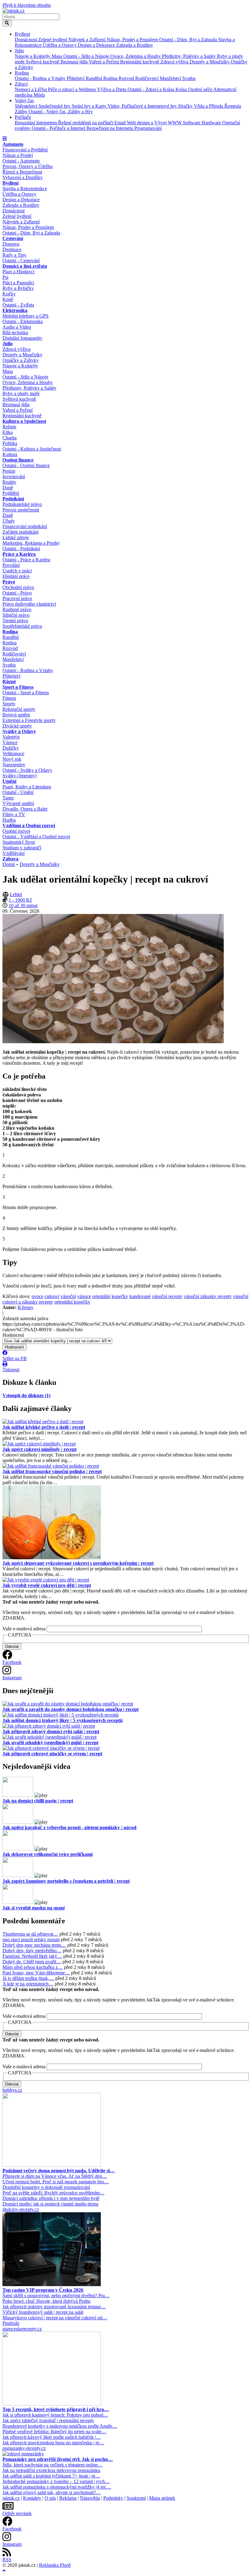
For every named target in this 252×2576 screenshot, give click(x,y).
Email (121, 123)
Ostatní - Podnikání (21, 549)
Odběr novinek (17, 2513)
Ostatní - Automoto (21, 161)
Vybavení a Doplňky (23, 177)
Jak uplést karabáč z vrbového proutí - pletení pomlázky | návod (69, 1827)
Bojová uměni (16, 715)
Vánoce (10, 742)
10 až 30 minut (23, 905)
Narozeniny (14, 765)
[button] (5, 139)
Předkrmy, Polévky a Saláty (189, 56)
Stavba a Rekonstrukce (25, 188)
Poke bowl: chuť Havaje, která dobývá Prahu (46, 2301)
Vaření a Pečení (104, 62)
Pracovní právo (17, 598)
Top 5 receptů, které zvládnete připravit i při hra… (56, 2409)
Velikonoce (13, 753)
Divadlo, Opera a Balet (25, 809)
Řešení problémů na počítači (86, 123)
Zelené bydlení (53, 40)
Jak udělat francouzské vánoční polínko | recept (52, 1471)
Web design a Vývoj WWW (155, 123)
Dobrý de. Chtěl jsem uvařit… (32, 1962)
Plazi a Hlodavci (18, 272)
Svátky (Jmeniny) (20, 776)
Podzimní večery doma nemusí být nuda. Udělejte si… (59, 2171)
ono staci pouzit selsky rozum (31, 1939)
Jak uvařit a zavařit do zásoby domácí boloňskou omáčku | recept (71, 1709)
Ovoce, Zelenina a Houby (136, 56)
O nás (50, 2498)
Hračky (186, 106)
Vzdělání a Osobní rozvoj (29, 825)
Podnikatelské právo (22, 504)
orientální (101, 1296)
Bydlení (22, 34)
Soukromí (136, 2498)
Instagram (12, 1678)
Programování (148, 128)
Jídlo (19, 51)
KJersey (26, 1307)
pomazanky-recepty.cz (24, 2448)
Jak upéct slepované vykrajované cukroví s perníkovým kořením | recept (78, 1563)
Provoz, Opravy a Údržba (28, 166)
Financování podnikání (25, 526)
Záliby (22, 112)
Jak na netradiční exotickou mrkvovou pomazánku (51, 2470)
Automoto (13, 144)
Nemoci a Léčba (31, 89)
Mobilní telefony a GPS (26, 316)
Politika (10, 443)
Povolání (11, 565)
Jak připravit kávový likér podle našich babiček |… (52, 2437)
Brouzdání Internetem (36, 123)
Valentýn (11, 737)
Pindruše (11, 2323)
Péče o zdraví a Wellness (73, 89)
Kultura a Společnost (24, 421)
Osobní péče (201, 89)
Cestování (13, 238)
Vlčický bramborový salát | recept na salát (43, 2312)
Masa (57, 56)
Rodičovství (148, 78)
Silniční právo (16, 615)
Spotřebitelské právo (22, 626)
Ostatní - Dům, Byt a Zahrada (189, 40)
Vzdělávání (14, 853)
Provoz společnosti (21, 510)
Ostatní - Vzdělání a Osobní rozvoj (36, 837)
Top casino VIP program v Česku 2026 (43, 2290)
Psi (5, 277)
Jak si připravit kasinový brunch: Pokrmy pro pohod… (55, 2415)
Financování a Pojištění (25, 150)
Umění (9, 781)
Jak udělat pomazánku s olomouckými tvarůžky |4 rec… (57, 2487)
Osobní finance (18, 460)
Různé (9, 681)
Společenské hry (55, 106)
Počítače (23, 117)
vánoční (68, 1296)
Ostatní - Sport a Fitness (26, 693)
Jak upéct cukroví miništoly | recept (39, 1449)
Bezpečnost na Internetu (110, 128)
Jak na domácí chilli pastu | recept (38, 1801)
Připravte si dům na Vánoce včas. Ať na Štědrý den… (55, 2176)
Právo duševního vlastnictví (29, 604)
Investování (14, 477)
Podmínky (113, 2498)
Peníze (9, 471)
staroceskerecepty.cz (22, 2329)
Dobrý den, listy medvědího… (32, 1951)
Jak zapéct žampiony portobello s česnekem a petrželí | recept (66, 1881)
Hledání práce (16, 576)
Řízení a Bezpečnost (22, 172)
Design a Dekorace (97, 45)
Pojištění (11, 493)
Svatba (189, 78)
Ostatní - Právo (17, 593)
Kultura (10, 454)
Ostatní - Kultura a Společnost (32, 449)
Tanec (8, 798)
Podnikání (13, 499)
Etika (8, 432)
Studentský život (19, 842)
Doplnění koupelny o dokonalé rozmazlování (46, 2187)
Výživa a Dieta (112, 89)
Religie (9, 427)
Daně (8, 488)
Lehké (16, 894)
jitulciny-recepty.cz (21, 2209)
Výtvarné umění (18, 803)
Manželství (171, 78)
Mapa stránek (162, 2498)
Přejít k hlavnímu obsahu (27, 5)
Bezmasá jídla (75, 62)
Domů (9, 864)
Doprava (11, 244)
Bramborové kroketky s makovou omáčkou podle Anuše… (60, 2426)
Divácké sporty (17, 726)
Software (192, 123)
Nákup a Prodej (18, 155)
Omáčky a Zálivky (21, 360)
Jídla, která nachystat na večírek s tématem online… (53, 2465)
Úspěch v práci (17, 571)
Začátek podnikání (20, 532)
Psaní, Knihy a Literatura (27, 787)
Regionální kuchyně (140, 62)
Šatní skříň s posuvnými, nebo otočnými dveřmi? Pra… (56, 2296)
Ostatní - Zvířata (18, 305)
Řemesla (233, 106)
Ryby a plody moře (21, 393)
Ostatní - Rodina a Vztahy (41, 78)
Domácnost (26, 40)
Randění (94, 78)
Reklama (68, 2498)
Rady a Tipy (14, 255)
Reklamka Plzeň (55, 2565)
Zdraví (21, 84)
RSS (7, 2560)
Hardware (212, 123)
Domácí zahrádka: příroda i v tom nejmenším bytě (51, 2198)
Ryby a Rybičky (18, 288)
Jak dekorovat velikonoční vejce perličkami (47, 1854)
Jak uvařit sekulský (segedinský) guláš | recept (50, 1743)
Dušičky (11, 748)
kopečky (120, 1296)
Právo (9, 582)
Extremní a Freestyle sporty (29, 720)
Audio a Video (17, 327)
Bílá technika (15, 333)
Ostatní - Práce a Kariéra (26, 560)
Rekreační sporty (19, 709)
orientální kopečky (72, 1302)
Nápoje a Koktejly (33, 56)
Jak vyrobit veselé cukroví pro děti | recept (47, 1585)
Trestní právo (15, 621)
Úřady (9, 521)
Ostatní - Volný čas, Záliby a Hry (61, 112)
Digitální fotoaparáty (22, 338)
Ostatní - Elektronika (23, 321)
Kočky (9, 294)
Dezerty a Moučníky (210, 62)
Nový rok (12, 759)
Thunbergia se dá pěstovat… (30, 1934)
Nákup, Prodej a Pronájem (133, 40)
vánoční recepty (167, 1296)
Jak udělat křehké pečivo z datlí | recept (44, 1427)
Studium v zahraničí (22, 848)
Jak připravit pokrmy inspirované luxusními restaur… (54, 2307)
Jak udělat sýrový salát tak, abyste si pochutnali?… (52, 2492)
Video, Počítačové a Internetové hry (143, 106)
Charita (10, 438)
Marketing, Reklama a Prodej (31, 543)
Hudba (9, 820)
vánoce (84, 1296)
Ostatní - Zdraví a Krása (152, 89)
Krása (182, 89)
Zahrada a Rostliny (135, 45)
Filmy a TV (14, 814)
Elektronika (15, 310)
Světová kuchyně (43, 62)
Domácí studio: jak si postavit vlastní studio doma (50, 2204)
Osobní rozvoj (16, 831)
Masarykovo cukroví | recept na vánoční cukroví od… (55, 2318)
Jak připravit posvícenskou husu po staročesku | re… (53, 2443)
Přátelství (76, 78)
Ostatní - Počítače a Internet (59, 128)
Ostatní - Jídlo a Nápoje (87, 56)
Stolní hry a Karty (90, 106)
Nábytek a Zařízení (87, 40)
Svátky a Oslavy (19, 731)
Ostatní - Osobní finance (26, 465)
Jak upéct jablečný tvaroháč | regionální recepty (48, 2420)
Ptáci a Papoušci (18, 283)
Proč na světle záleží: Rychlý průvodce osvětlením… (53, 2193)
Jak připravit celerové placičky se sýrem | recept (52, 1754)
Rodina (22, 73)
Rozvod (127, 78)
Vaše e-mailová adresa (24, 1629)
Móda (39, 95)
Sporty (9, 704)
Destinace (12, 249)
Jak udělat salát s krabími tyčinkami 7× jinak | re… (51, 2476)
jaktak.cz (11, 2498)
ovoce (37, 1296)
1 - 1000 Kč (20, 900)
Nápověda (90, 2498)
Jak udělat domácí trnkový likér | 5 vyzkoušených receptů (63, 1720)
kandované (140, 1296)
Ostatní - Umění (18, 792)
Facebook (12, 1662)
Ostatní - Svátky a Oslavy (27, 770)
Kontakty (32, 2498)
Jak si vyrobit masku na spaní (33, 1908)
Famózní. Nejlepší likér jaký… (32, 1956)
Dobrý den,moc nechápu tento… (34, 1945)
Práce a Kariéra (19, 554)
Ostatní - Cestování (21, 260)
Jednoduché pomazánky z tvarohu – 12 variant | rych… (56, 2481)
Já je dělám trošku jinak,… (28, 1978)
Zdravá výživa (175, 62)
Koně (8, 299)
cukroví (52, 1296)
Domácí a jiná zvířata (25, 266)
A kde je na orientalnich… (28, 1984)
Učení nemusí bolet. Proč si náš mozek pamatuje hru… (56, 2182)
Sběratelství (27, 106)
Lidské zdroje (16, 537)
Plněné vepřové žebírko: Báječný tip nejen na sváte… (54, 2432)
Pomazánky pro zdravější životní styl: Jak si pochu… (58, 2459)
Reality (9, 482)
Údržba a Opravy (60, 45)
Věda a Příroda (209, 106)
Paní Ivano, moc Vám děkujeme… (36, 1973)
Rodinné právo (17, 609)
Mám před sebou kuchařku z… (33, 1967)
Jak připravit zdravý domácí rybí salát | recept (51, 1731)
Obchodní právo (18, 587)
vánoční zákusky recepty (208, 1296)
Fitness (9, 698)
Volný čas (24, 100)
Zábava (10, 859)
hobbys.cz (12, 2090)
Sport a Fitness (18, 687)
